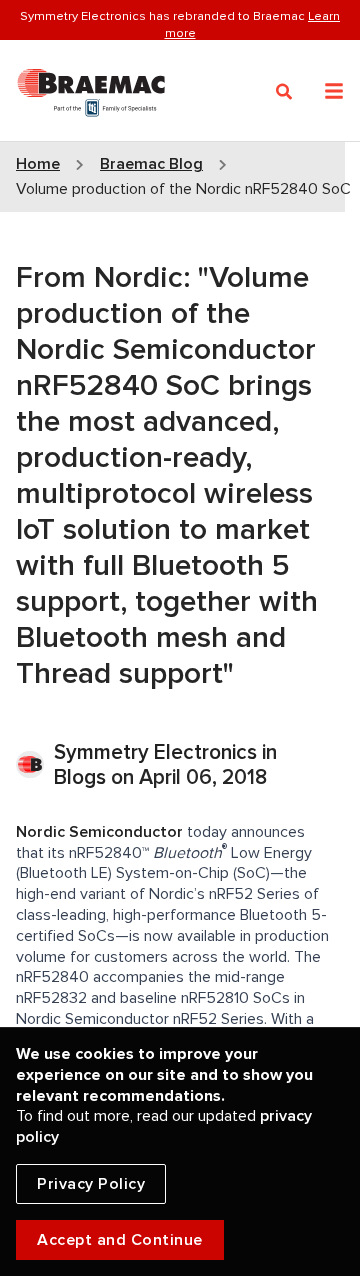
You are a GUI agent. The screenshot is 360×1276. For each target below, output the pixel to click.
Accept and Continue (120, 1240)
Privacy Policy (91, 1184)
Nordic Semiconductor (99, 832)
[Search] (284, 92)
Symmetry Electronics (158, 752)
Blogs (80, 777)
